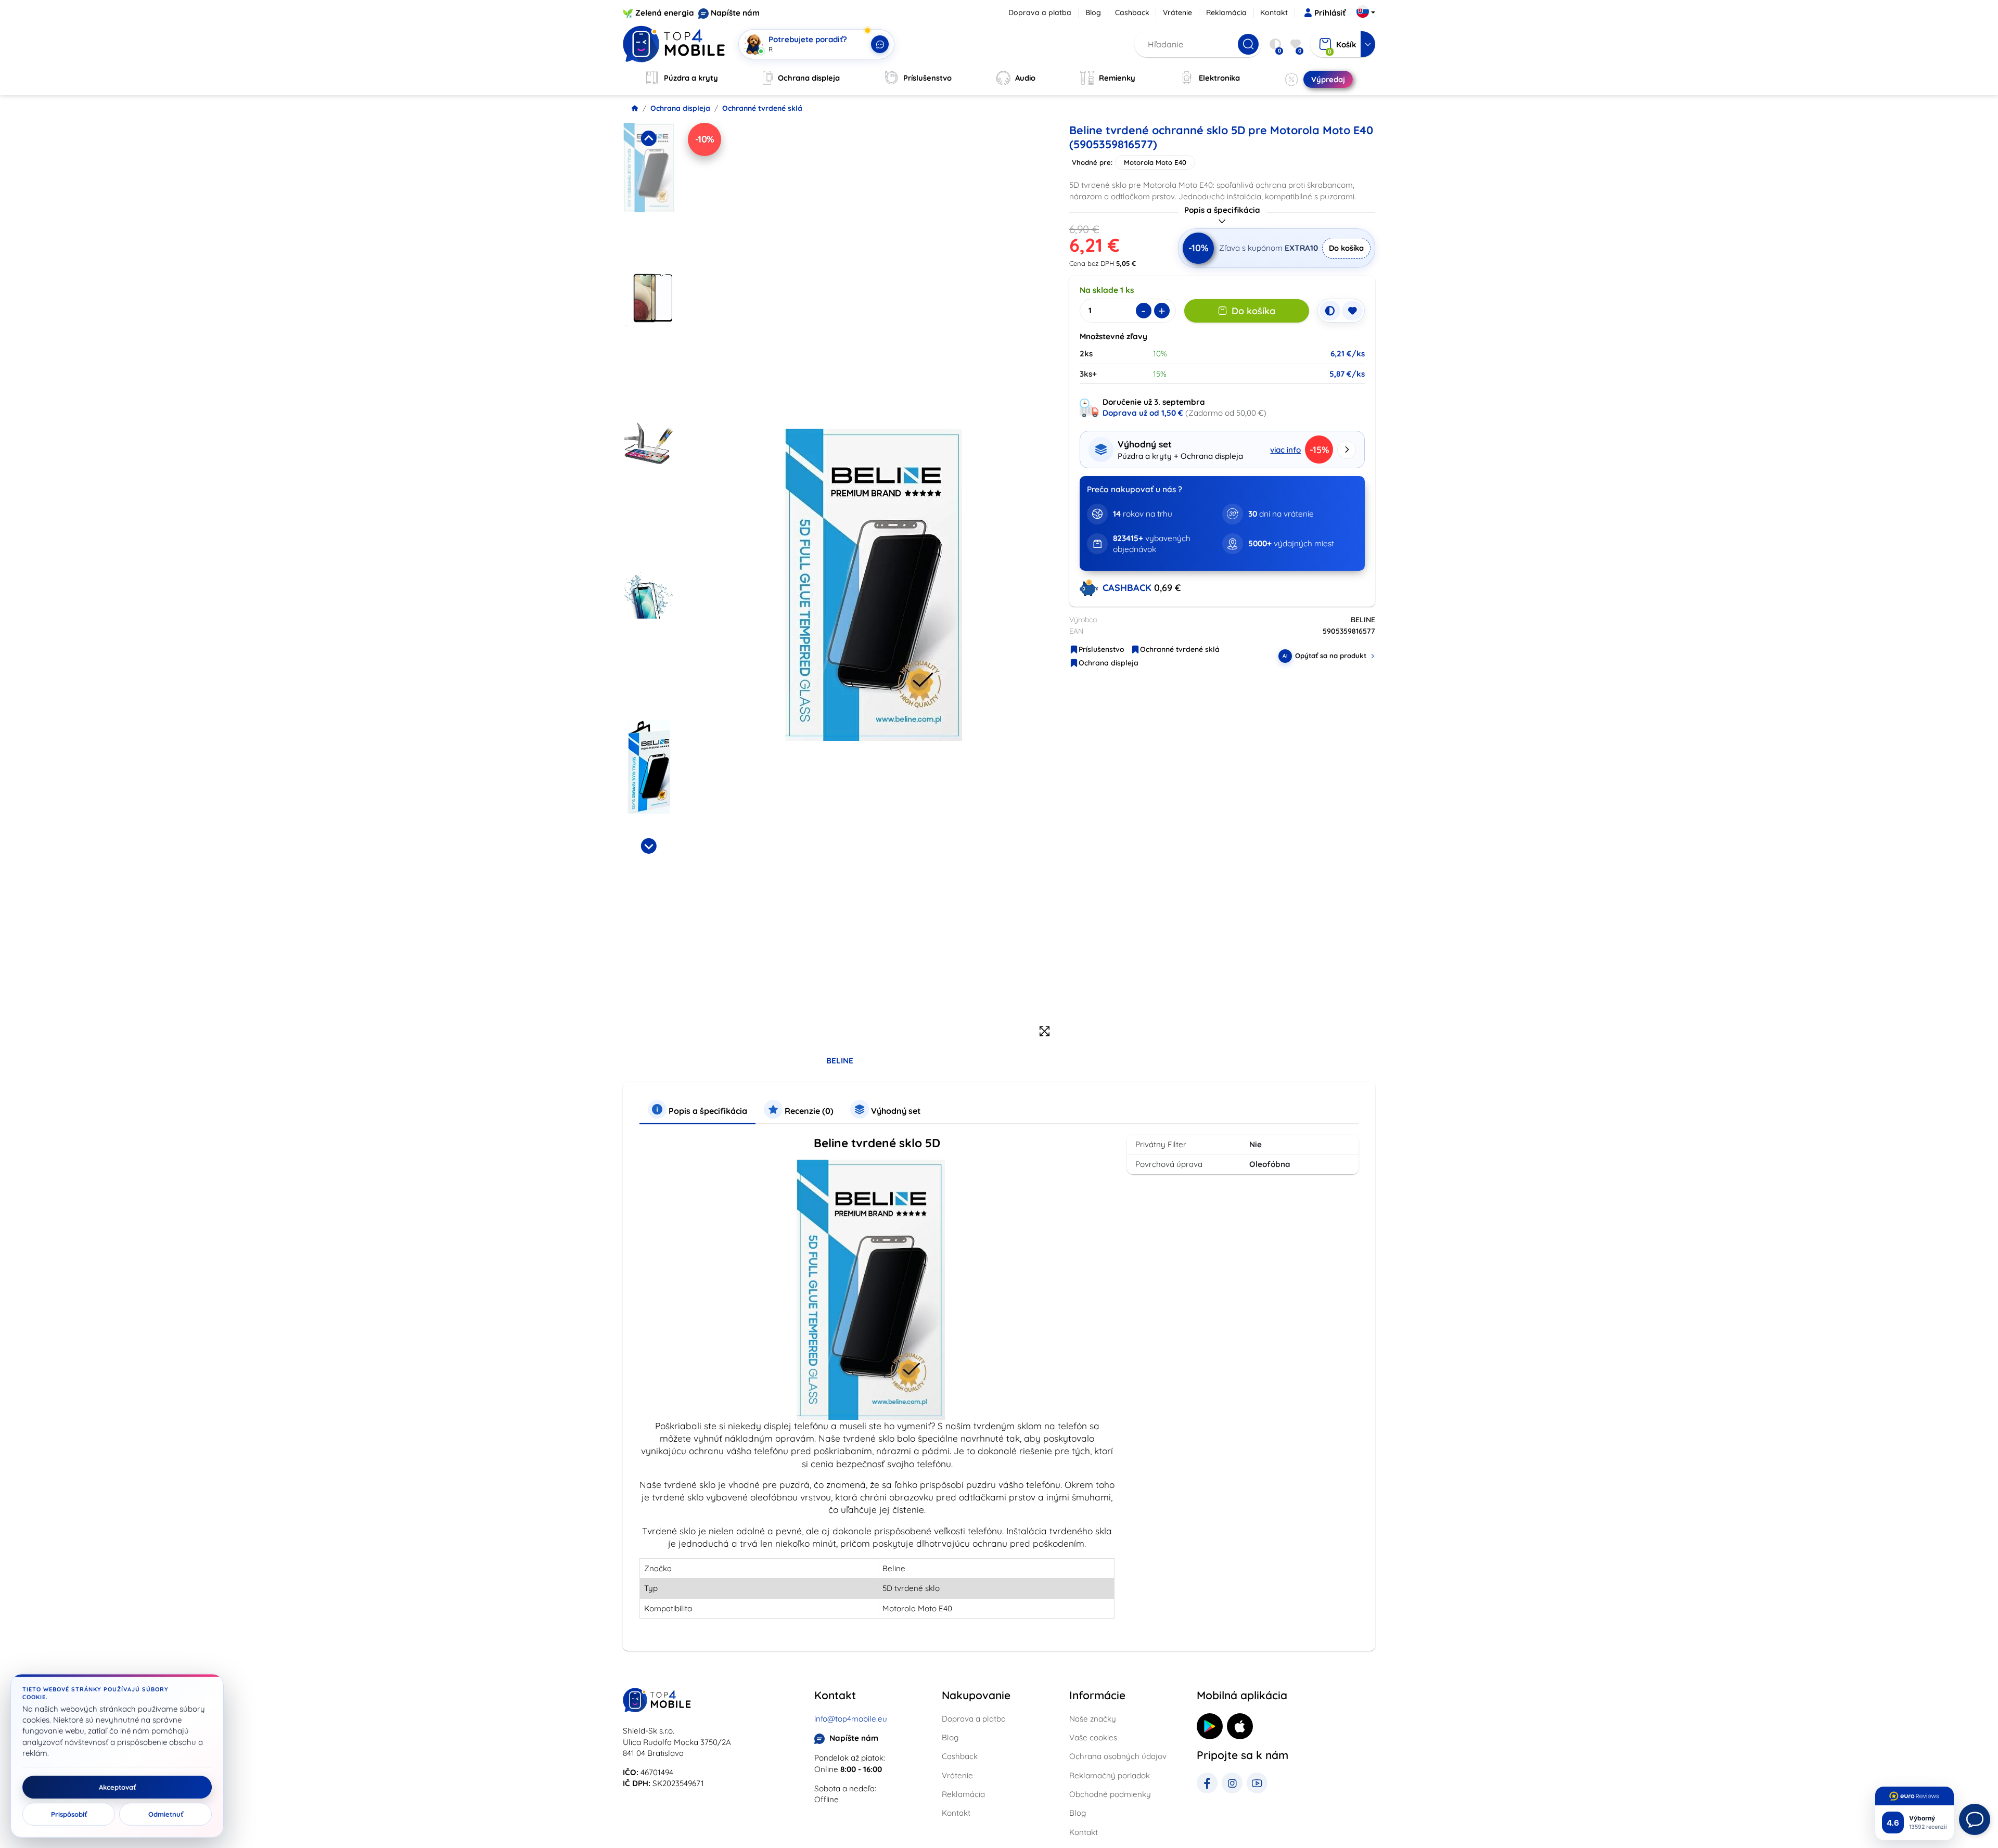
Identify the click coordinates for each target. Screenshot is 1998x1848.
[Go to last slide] (648, 138)
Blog (1093, 12)
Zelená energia (665, 13)
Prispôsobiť (69, 1814)
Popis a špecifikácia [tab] (707, 1111)
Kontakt (1274, 12)
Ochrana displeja (680, 108)
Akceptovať (117, 1787)
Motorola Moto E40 (1155, 162)
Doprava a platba (1040, 12)
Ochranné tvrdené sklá (762, 108)
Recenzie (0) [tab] (808, 1111)
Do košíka (1346, 248)
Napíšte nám (735, 13)
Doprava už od (1143, 413)
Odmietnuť (166, 1814)
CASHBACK (1128, 588)
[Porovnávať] (1330, 311)
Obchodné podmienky (1110, 1794)
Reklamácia (1226, 12)
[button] (649, 195)
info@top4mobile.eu (851, 1719)
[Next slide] (648, 846)
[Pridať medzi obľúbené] (1352, 311)
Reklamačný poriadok (1110, 1775)
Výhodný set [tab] (895, 1111)
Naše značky (1093, 1719)
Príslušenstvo (1102, 649)
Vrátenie (1177, 12)
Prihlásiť (1330, 13)
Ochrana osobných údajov (1118, 1756)
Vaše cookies (1093, 1737)
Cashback (1132, 12)
